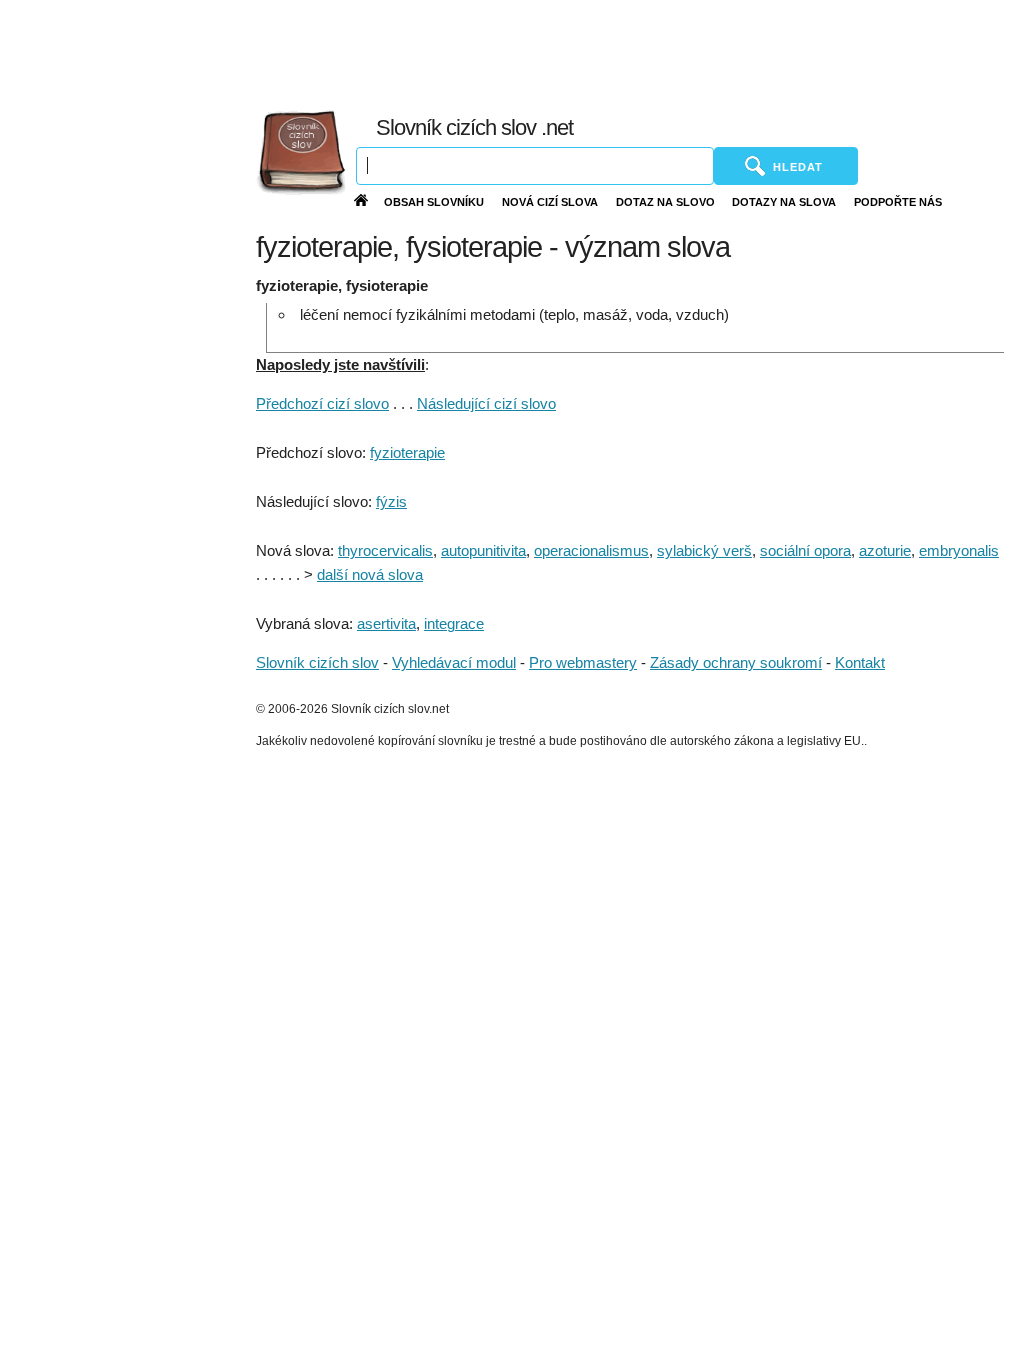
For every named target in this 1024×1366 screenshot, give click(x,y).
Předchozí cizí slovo (322, 403)
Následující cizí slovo (486, 403)
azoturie (885, 550)
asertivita (386, 623)
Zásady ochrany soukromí (736, 662)
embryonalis (959, 550)
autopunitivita (483, 550)
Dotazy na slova (784, 202)
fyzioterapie (407, 452)
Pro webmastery (583, 662)
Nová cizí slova (550, 202)
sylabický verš (704, 550)
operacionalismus (591, 550)
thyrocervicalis (385, 550)
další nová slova (370, 574)
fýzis (391, 501)
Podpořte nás (898, 202)
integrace (454, 623)
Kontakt (860, 662)
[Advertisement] (577, 50)
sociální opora (805, 550)
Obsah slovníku (434, 202)
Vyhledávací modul (454, 662)
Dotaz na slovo (665, 202)
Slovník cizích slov (317, 662)
